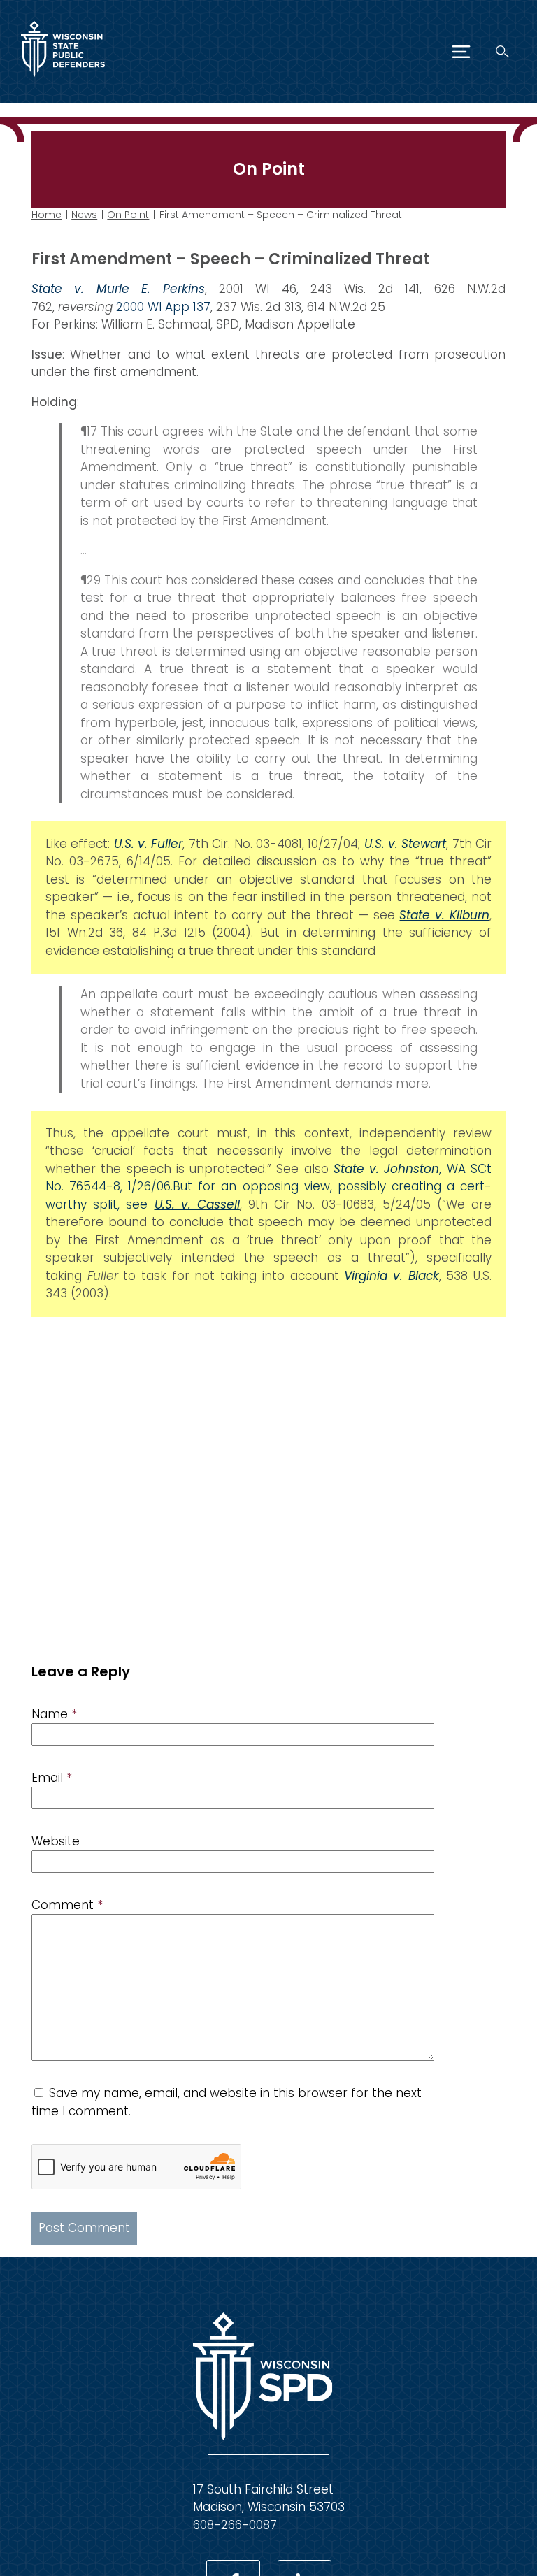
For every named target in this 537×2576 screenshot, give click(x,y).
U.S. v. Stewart (406, 844)
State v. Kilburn (444, 915)
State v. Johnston (387, 1169)
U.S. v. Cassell (197, 1204)
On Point (128, 215)
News (84, 215)
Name (54, 1714)
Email (52, 1778)
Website (56, 1841)
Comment (67, 1905)
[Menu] (461, 52)
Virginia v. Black (391, 1276)
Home (46, 215)
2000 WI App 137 (163, 307)
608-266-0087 (235, 2525)
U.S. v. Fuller (149, 844)
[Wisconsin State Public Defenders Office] (63, 80)
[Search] (502, 51)
